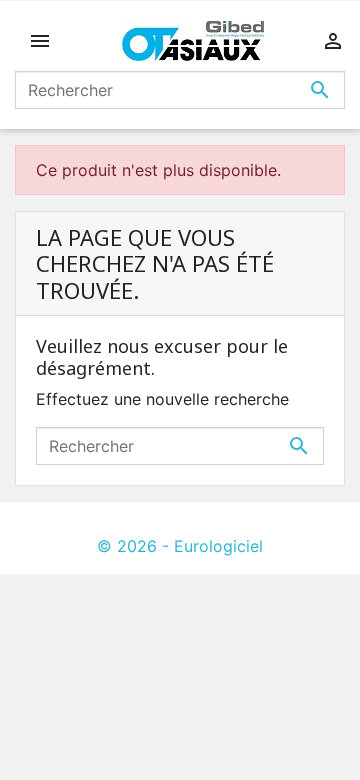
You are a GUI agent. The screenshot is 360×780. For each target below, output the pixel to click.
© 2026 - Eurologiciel (180, 546)
